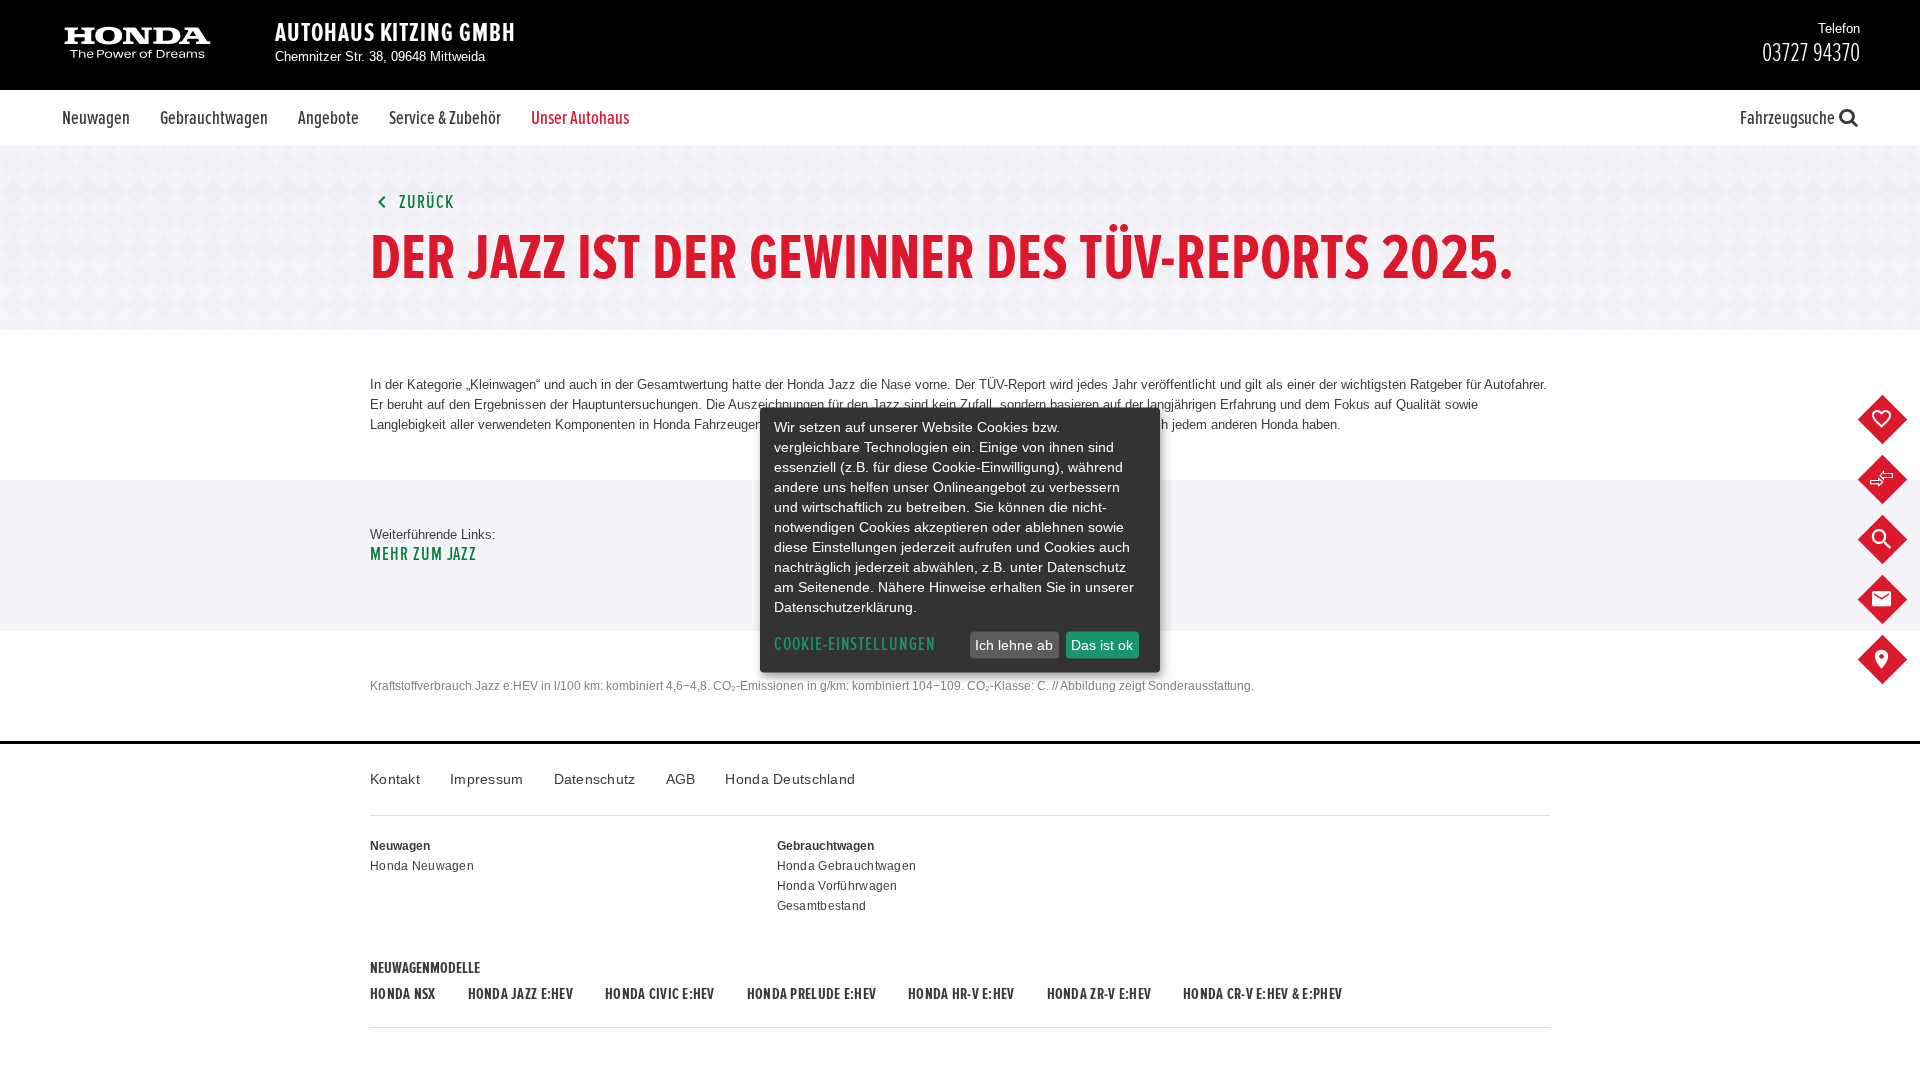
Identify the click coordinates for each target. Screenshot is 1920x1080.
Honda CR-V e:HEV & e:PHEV (1262, 994)
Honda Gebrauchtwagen (847, 866)
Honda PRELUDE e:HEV (811, 994)
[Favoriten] (1897, 420)
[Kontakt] (1897, 600)
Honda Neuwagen (422, 866)
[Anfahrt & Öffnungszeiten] (1897, 660)
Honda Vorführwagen (837, 886)
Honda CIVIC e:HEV (660, 994)
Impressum (487, 779)
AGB (681, 779)
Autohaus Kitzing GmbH (395, 33)
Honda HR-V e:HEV (961, 994)
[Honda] (137, 44)
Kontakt (395, 779)
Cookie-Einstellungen (855, 644)
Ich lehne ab (1014, 645)
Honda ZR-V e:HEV (1099, 994)
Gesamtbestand (822, 906)
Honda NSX (403, 994)
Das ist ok (1102, 645)
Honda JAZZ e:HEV (520, 994)
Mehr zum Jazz (423, 554)
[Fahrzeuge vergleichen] (1897, 480)
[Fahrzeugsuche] (1897, 540)
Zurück (424, 202)
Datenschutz (595, 779)
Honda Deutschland (790, 779)
